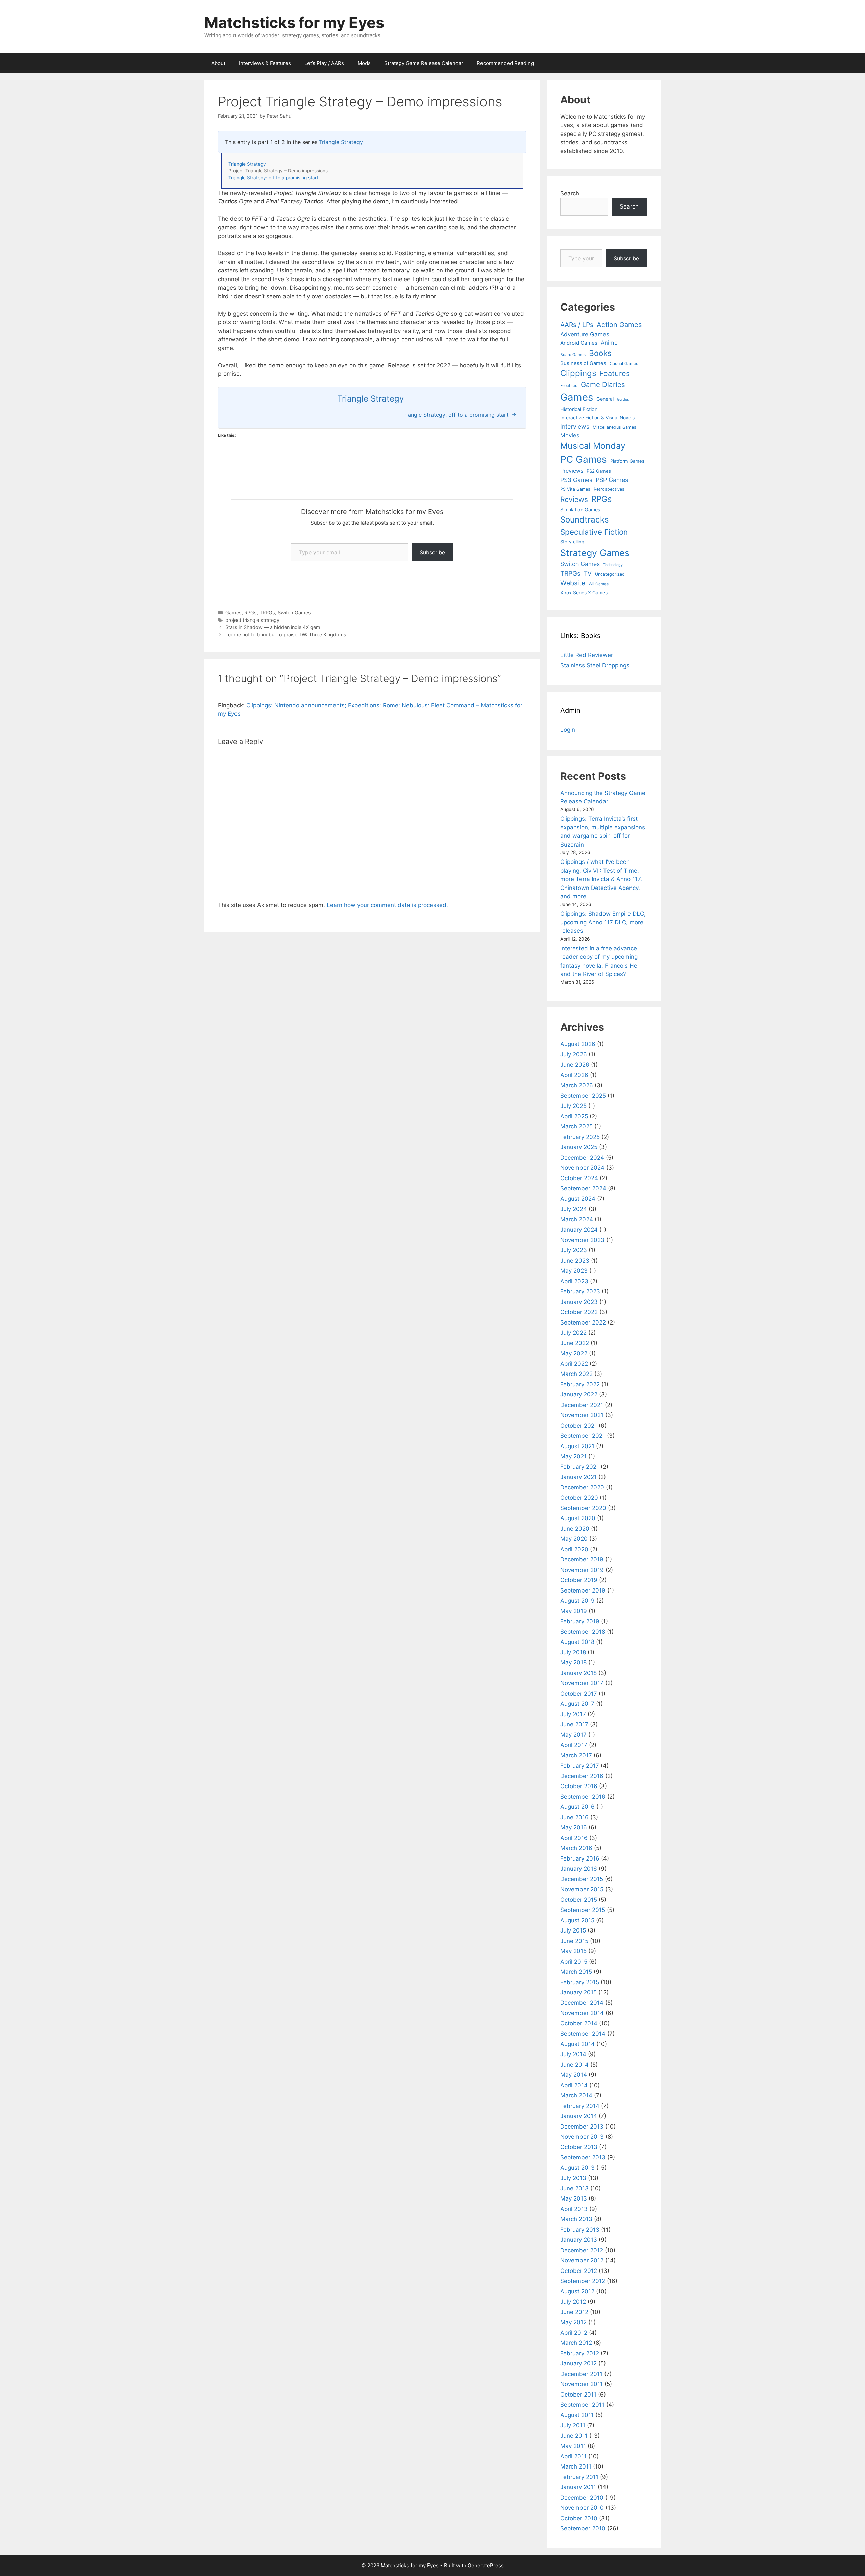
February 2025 (580, 1137)
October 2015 (579, 1900)
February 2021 (580, 1467)
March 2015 (576, 1972)
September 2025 (583, 1096)
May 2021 (573, 1456)
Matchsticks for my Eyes (294, 22)
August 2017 (577, 1704)
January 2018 (578, 1673)
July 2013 (573, 2178)
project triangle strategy (252, 620)
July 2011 (573, 2425)
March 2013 (576, 2219)
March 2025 (576, 1126)
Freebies (569, 385)
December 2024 (582, 1158)
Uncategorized (610, 574)
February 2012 (580, 2353)
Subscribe (432, 552)
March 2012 (576, 2343)
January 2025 (579, 1147)
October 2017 (579, 1694)
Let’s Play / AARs (324, 63)
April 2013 (574, 2209)
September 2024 (583, 1188)
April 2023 (574, 1281)
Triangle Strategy (341, 142)
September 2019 (583, 1590)
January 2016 (579, 1869)
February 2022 (580, 1384)
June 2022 (575, 1343)
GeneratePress (486, 2565)
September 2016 (583, 1797)
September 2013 (583, 2157)
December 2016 (582, 1776)
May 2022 (574, 1353)
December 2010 (582, 2498)
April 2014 (574, 2085)
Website (573, 583)
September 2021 (583, 1436)
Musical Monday (593, 446)
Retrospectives (609, 489)
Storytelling (572, 542)
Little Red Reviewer (587, 655)
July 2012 (573, 2302)
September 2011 (582, 2405)
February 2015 (580, 1982)
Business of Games (583, 363)
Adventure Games (585, 334)
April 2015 (574, 1962)
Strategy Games (595, 553)
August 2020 (578, 1518)
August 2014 (577, 2044)
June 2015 (574, 1941)
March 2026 (577, 1085)
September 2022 (583, 1322)
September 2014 (583, 2034)
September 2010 (583, 2528)
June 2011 (574, 2436)
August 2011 (577, 2415)
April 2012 (574, 2333)
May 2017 (573, 1735)
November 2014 (582, 2013)
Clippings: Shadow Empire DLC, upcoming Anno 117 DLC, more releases (603, 922)
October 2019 (579, 1580)
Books (600, 353)
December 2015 (582, 1879)
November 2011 (582, 2384)
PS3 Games (576, 480)
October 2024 (579, 1178)
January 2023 (579, 1302)
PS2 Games (599, 471)
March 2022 (576, 1374)
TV (588, 573)
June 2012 (574, 2312)
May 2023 (574, 1271)
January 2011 (578, 2487)
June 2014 (574, 2065)
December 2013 (582, 2127)
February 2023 (580, 1291)
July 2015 (573, 1930)
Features (615, 373)
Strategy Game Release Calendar (424, 63)
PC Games (584, 459)
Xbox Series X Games (584, 593)
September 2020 (583, 1508)
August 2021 (577, 1446)
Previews (572, 471)
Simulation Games (580, 509)
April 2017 (574, 1745)
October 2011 (578, 2395)
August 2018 (577, 1642)
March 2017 (576, 1755)
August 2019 (577, 1601)
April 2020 (574, 1549)
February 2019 (580, 1621)
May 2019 (574, 1611)
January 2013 (579, 2240)
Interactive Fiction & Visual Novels (597, 418)
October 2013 (579, 2147)
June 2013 (574, 2188)
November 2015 (582, 1889)
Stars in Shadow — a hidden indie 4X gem (273, 627)
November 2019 (582, 1570)
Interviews (575, 426)
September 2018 (583, 1632)
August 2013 (577, 2168)
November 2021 (582, 1415)
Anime (609, 343)
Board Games (573, 355)
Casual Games (624, 363)
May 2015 (573, 1951)
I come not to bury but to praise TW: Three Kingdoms (286, 635)
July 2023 (574, 1250)
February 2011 (579, 2477)
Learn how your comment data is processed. (387, 905)
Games (233, 613)
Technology (613, 565)
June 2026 (575, 1065)
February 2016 (580, 1858)
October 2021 (579, 1426)
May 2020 (574, 1539)
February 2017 (580, 1766)
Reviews (574, 499)
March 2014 (576, 2095)
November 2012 (582, 2260)
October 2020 (579, 1498)
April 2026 (574, 1075)
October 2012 (579, 2271)
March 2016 (576, 1848)
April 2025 (574, 1116)
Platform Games (627, 461)
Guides (623, 400)
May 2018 (573, 1662)
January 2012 (578, 2363)
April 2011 (573, 2456)
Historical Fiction (579, 409)
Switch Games (294, 613)
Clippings (578, 373)
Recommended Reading (505, 63)
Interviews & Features (265, 63)
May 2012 (573, 2322)
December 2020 (582, 1487)
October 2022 (579, 1312)
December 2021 (582, 1405)
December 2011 (581, 2374)
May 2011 (573, 2446)
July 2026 (574, 1054)
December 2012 (582, 2250)
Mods (364, 63)
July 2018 (573, 1652)
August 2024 (578, 1199)
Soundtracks (585, 520)
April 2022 (574, 1364)
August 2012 (577, 2291)
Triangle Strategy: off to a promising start (273, 178)
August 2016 (577, 1807)
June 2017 (574, 1724)
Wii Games (599, 584)
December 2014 (582, 2003)
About (218, 63)
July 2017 (573, 1714)
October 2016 (579, 1786)
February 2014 (580, 2106)
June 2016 (574, 1817)
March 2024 (577, 1219)
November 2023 (582, 1240)
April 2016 (574, 1838)
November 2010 (582, 2508)
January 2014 (579, 2116)
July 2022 (573, 1333)
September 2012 (583, 2281)
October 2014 (579, 2023)
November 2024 (582, 1168)
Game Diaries (603, 384)
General (605, 399)
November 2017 (582, 1683)
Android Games (579, 343)
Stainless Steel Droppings (595, 665)
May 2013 (574, 2198)
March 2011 (576, 2466)
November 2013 (582, 2137)
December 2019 (582, 1559)
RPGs (251, 613)
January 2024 (579, 1230)
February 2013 (580, 2230)
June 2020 (575, 1529)
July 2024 (574, 1209)
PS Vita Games (575, 489)
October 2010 (579, 2518)
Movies (570, 435)
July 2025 (573, 1106)
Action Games (619, 325)
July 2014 (573, 2054)
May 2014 (574, 2075)
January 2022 (579, 1394)
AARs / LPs (577, 325)
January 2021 (578, 1477)
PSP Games (612, 480)
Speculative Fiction (594, 532)
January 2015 (578, 1992)
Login (568, 730)
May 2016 (574, 1827)
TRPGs (267, 613)
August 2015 (577, 1920)
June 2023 (575, 1261)
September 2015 (583, 1910)
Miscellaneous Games (614, 427)
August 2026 (578, 1044)
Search (570, 193)
